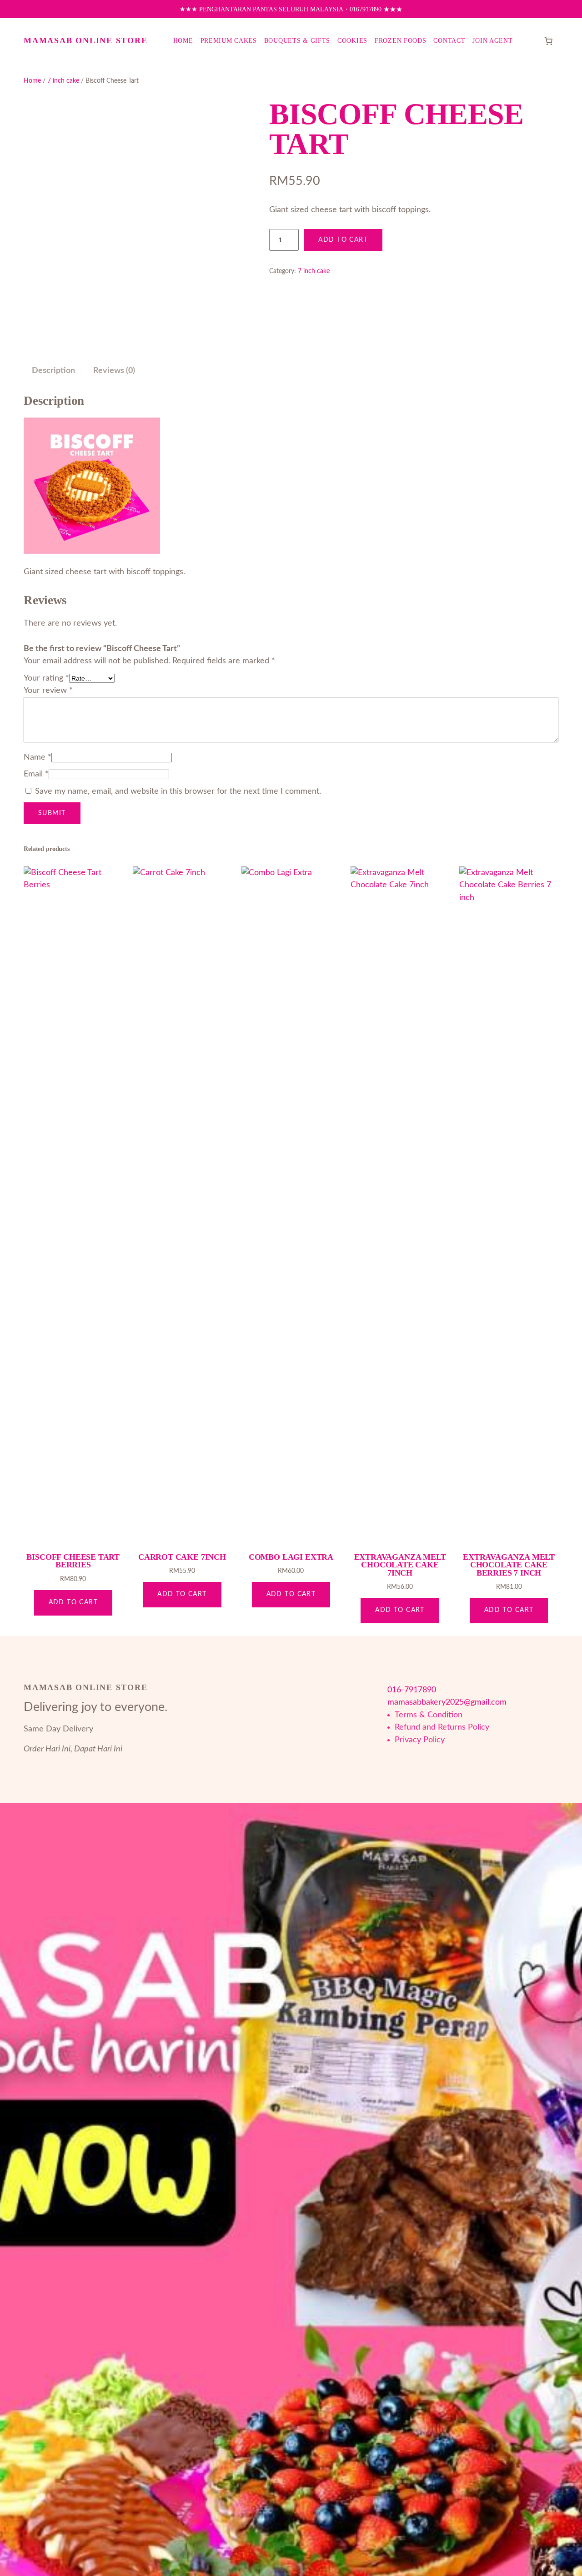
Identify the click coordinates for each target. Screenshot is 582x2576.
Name (38, 757)
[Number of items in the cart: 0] (548, 41)
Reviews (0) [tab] (114, 370)
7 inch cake (63, 81)
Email (36, 774)
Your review (48, 690)
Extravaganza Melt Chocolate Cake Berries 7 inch (509, 1565)
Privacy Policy (420, 1740)
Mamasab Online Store (85, 40)
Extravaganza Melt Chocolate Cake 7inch (400, 1565)
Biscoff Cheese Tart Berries (73, 1561)
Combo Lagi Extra (291, 1557)
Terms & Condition (429, 1715)
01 (392, 1690)
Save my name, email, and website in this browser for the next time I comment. (178, 791)
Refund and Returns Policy (442, 1727)
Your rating (46, 678)
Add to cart (343, 240)
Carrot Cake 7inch (182, 1557)
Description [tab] (53, 370)
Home (32, 81)
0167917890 (366, 9)
